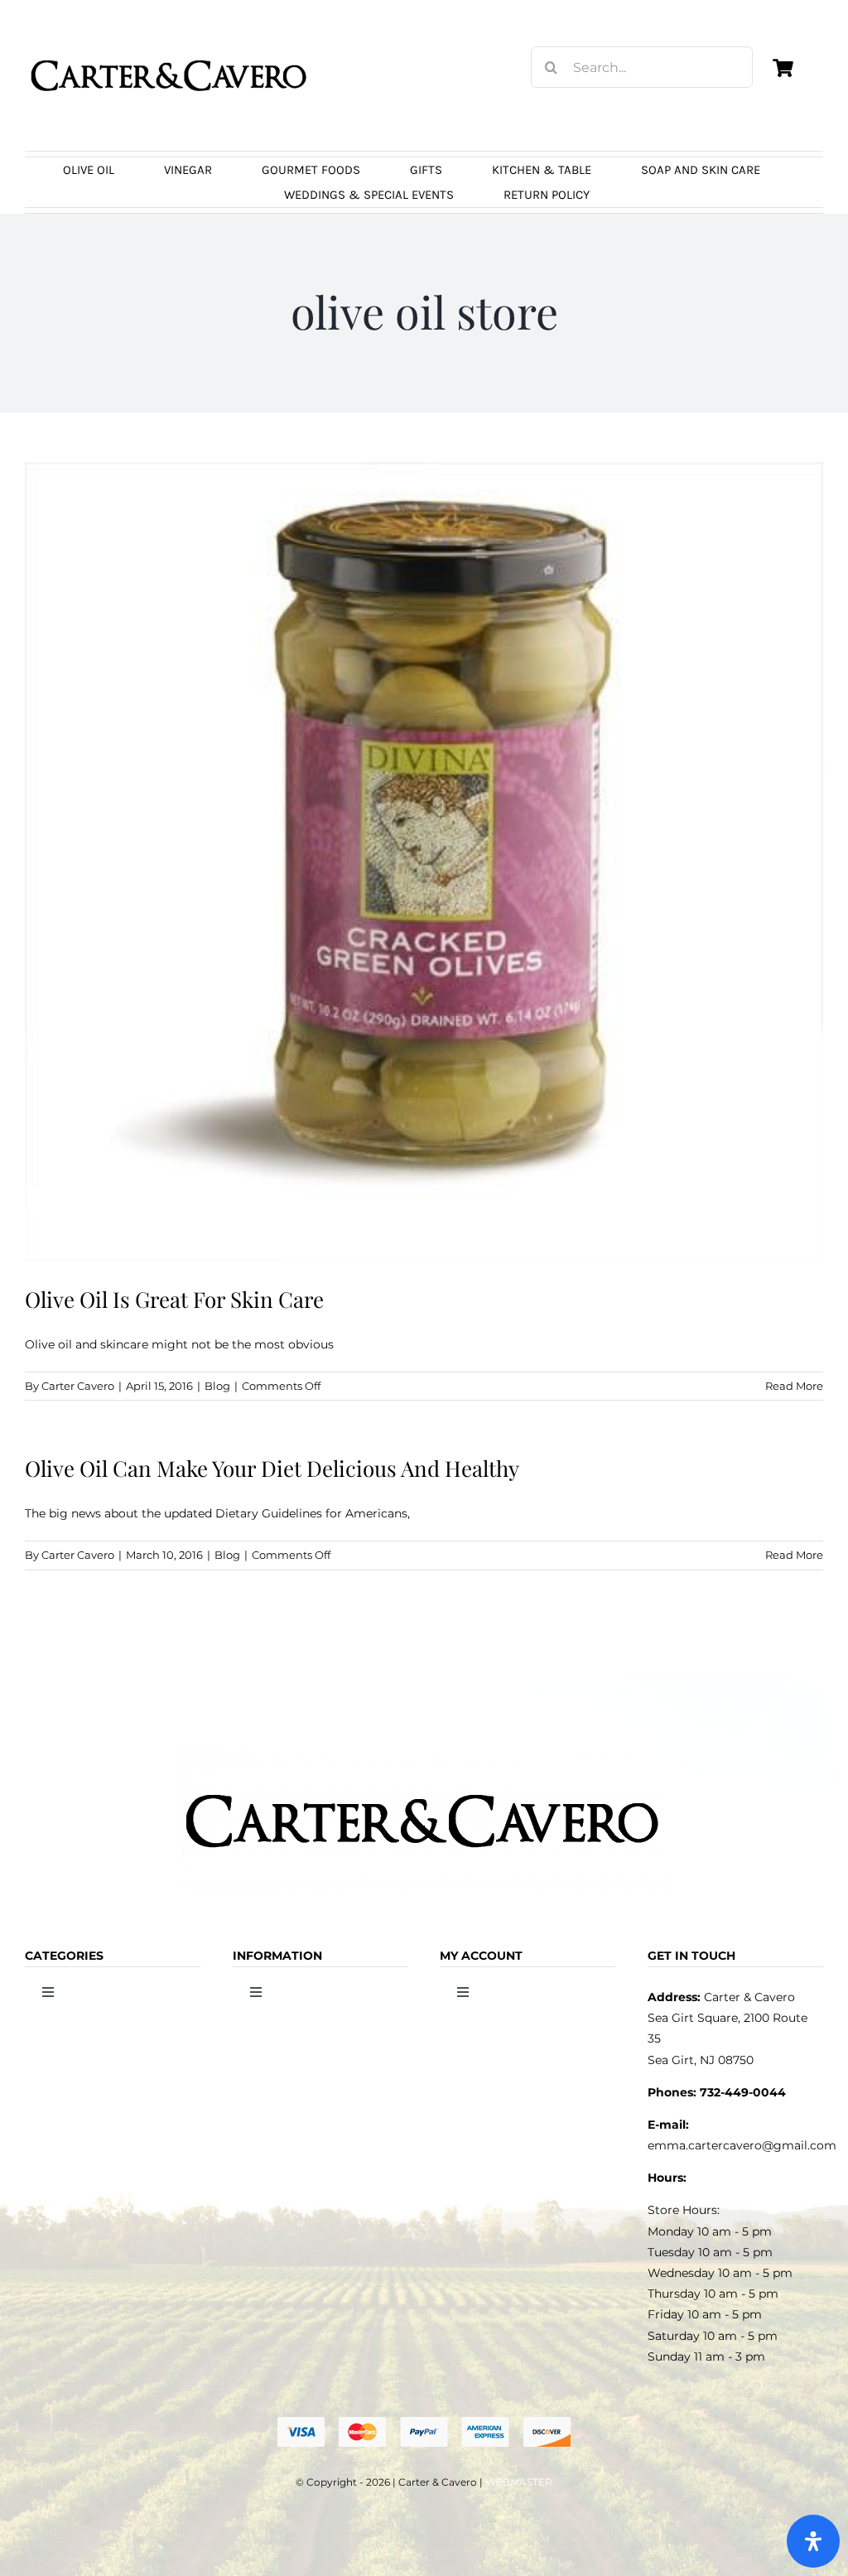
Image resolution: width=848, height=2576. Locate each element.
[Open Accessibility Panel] (813, 2541)
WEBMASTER (519, 2482)
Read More (794, 1386)
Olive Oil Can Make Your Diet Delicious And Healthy (272, 1468)
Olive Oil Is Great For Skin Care (174, 1299)
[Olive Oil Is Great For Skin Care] (424, 861)
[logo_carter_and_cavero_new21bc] (170, 39)
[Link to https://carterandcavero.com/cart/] (783, 68)
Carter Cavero (78, 1386)
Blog (217, 1386)
